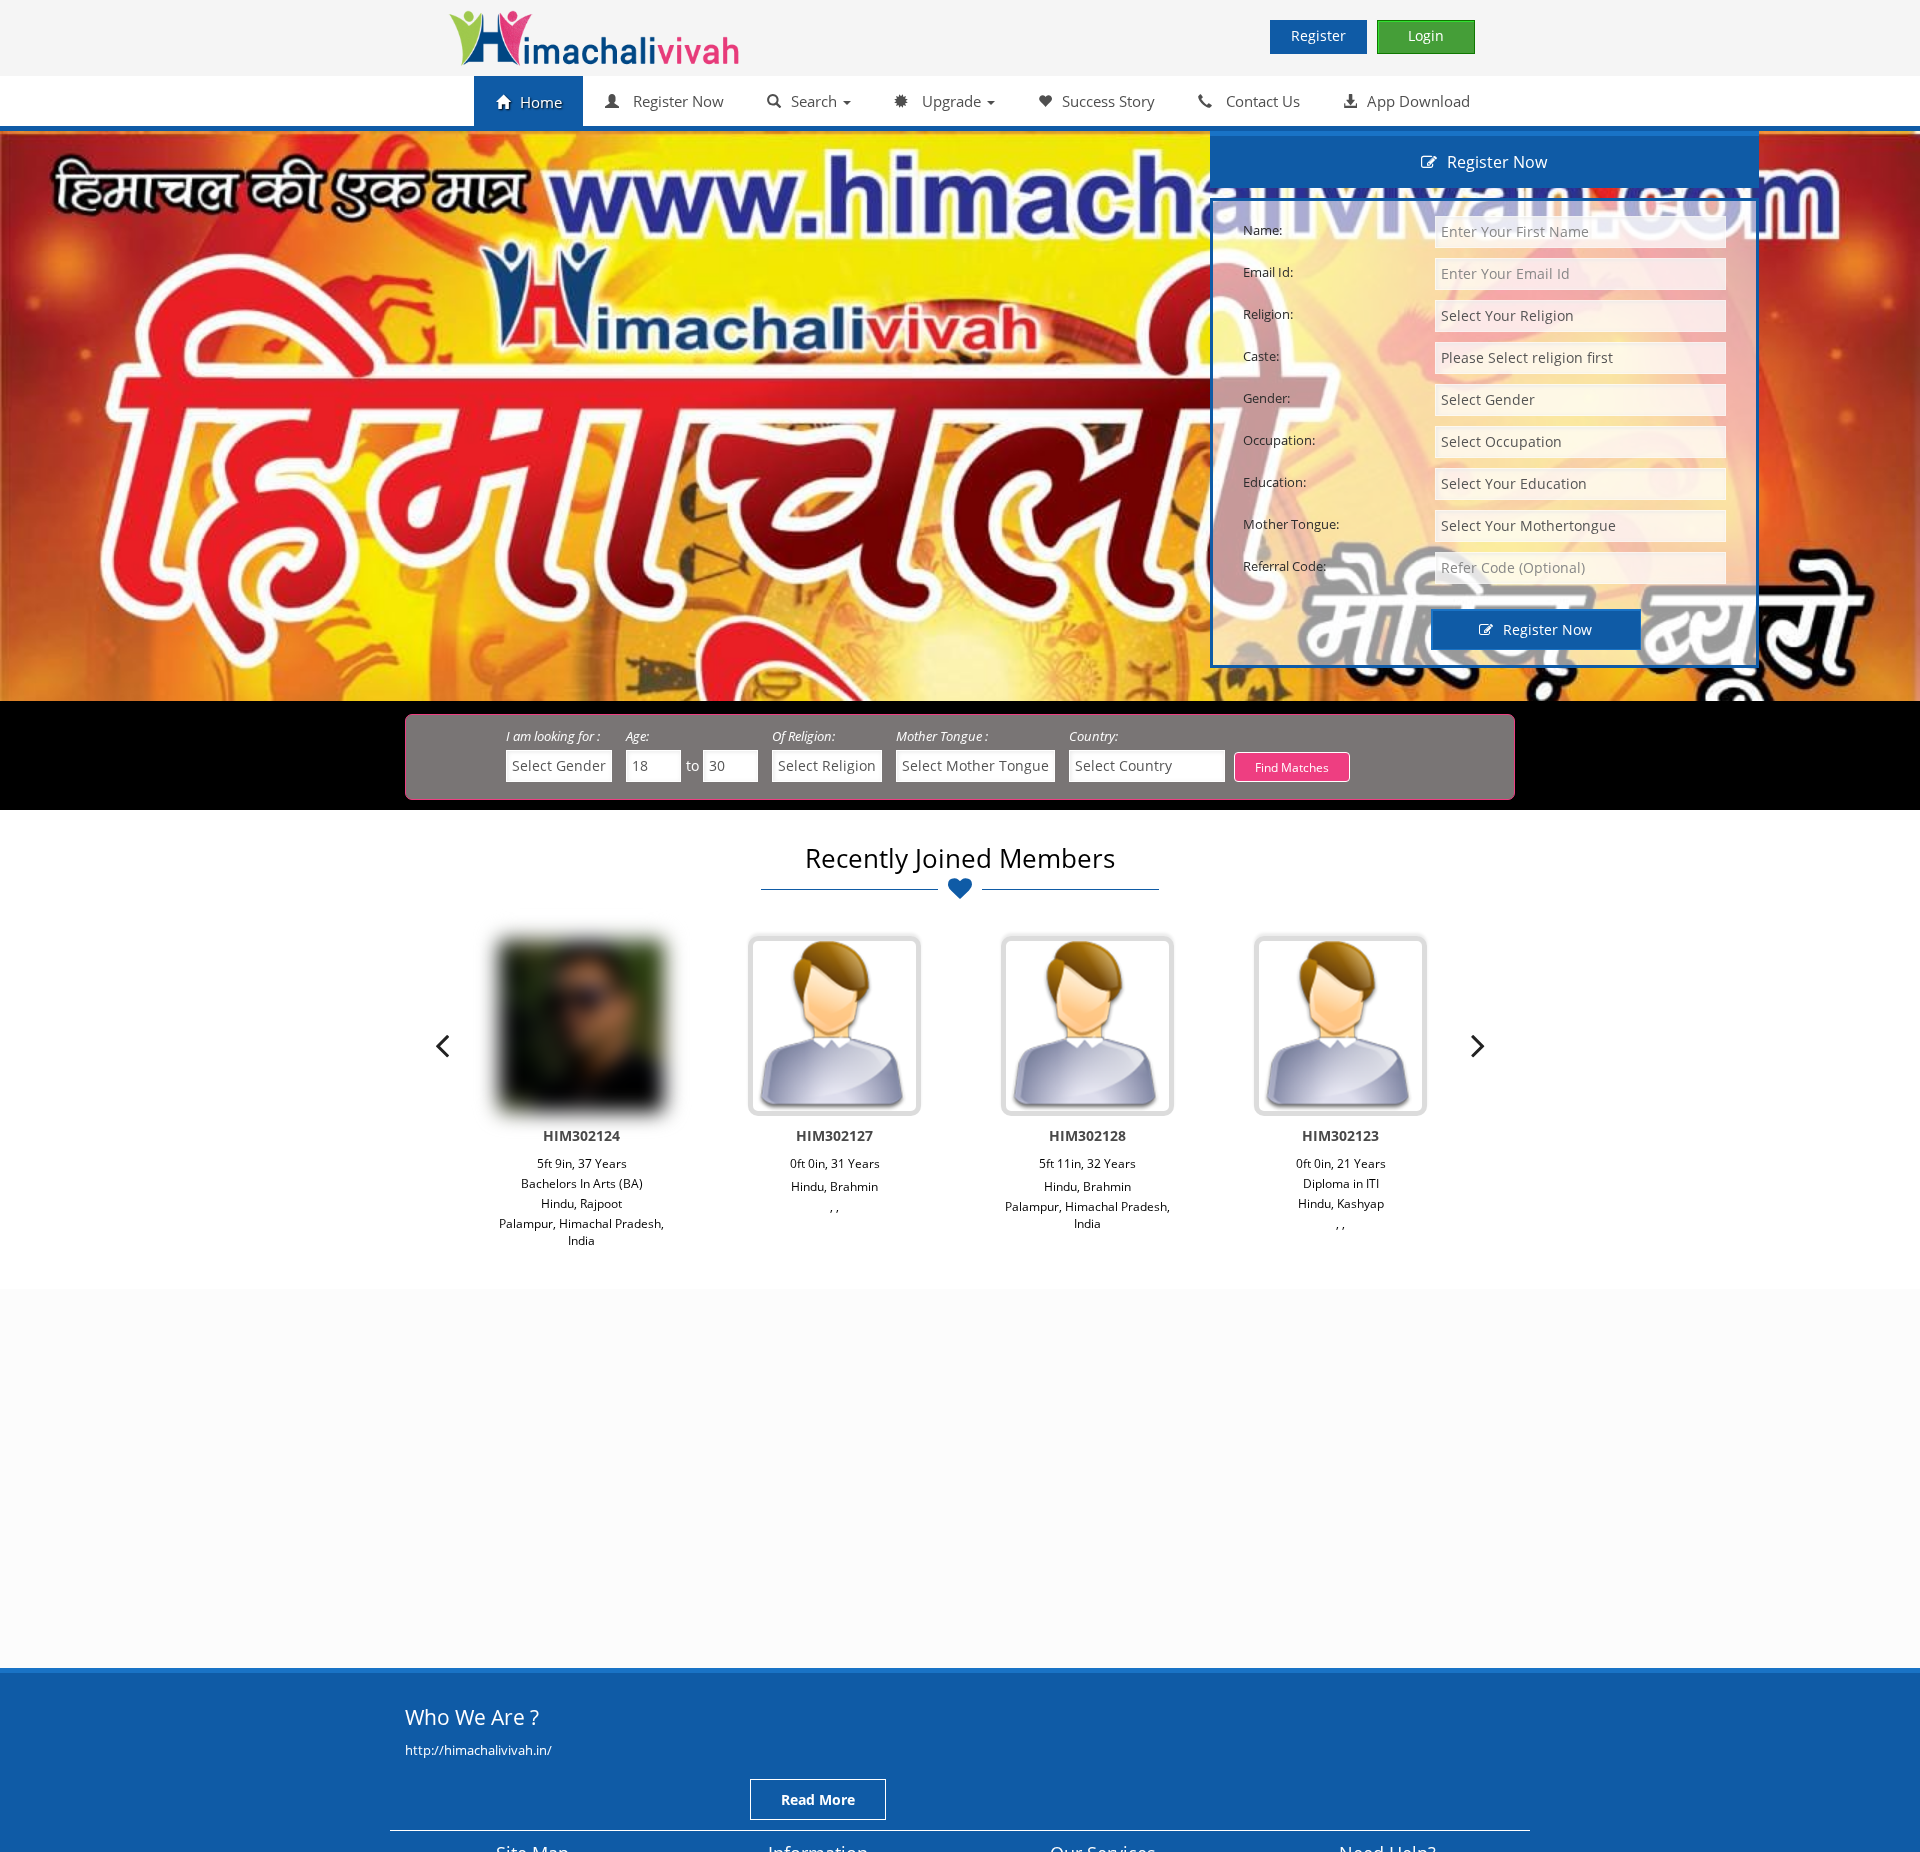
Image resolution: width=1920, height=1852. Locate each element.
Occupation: (1279, 440)
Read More (818, 1799)
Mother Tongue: (1291, 524)
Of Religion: (803, 736)
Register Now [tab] (1497, 162)
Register (1318, 35)
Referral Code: (1284, 566)
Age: (637, 736)
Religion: (1268, 314)
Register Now (676, 101)
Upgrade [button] (951, 101)
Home (541, 102)
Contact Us (1261, 101)
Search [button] (816, 101)
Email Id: (1268, 272)
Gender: (1266, 398)
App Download (1418, 101)
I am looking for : (553, 736)
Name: (1262, 230)
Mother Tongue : (942, 736)
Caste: (1261, 356)
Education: (1274, 482)
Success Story (1108, 101)
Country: (1093, 736)
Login (1426, 35)
